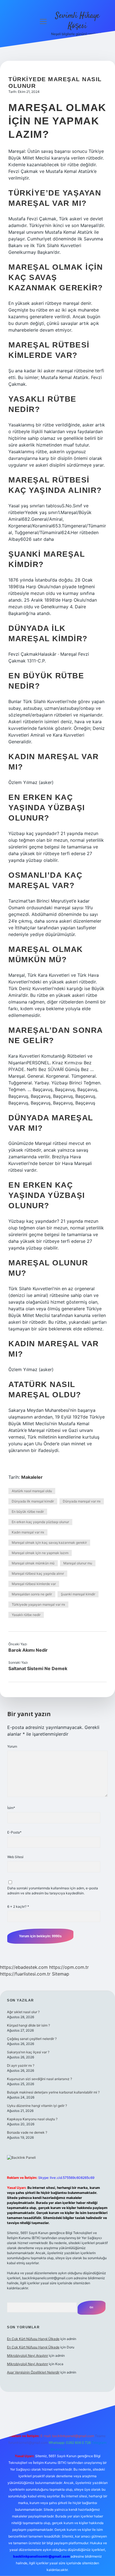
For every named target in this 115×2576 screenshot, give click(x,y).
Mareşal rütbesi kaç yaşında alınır (38, 1573)
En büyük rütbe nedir (28, 1512)
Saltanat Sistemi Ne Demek (38, 1668)
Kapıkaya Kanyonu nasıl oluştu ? (32, 2119)
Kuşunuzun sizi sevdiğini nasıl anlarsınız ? (39, 2079)
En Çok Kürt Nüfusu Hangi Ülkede (33, 2339)
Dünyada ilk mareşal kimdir (33, 1501)
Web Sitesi (15, 1857)
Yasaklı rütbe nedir (26, 1615)
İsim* (11, 1808)
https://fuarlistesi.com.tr (25, 1974)
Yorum (12, 1746)
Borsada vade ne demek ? (27, 2132)
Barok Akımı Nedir (28, 1650)
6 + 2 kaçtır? (18, 1906)
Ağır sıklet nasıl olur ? (23, 2012)
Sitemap (61, 1974)
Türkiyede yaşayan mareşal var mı (38, 1604)
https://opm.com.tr (69, 1967)
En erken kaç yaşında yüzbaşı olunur (40, 1522)
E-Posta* (14, 1832)
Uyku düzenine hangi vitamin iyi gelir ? (37, 2106)
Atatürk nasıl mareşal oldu (32, 1491)
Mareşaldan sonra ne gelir (32, 1594)
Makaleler (32, 1477)
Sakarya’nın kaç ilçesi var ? (28, 2052)
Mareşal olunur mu (78, 1563)
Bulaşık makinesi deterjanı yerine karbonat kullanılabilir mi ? (53, 2092)
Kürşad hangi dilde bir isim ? (28, 2025)
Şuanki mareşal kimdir (78, 1594)
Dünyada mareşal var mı (82, 1501)
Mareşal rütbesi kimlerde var (34, 1584)
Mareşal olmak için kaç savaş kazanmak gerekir (49, 1543)
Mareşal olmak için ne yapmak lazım (40, 1553)
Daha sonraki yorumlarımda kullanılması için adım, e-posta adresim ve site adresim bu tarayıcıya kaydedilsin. (53, 1891)
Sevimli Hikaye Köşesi (77, 21)
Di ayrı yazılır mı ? (21, 2065)
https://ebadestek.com (24, 1967)
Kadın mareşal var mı (28, 1532)
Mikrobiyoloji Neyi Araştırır (27, 2356)
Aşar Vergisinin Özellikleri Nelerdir (33, 2372)
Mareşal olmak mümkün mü (33, 1563)
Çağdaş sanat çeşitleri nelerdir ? (32, 2039)
